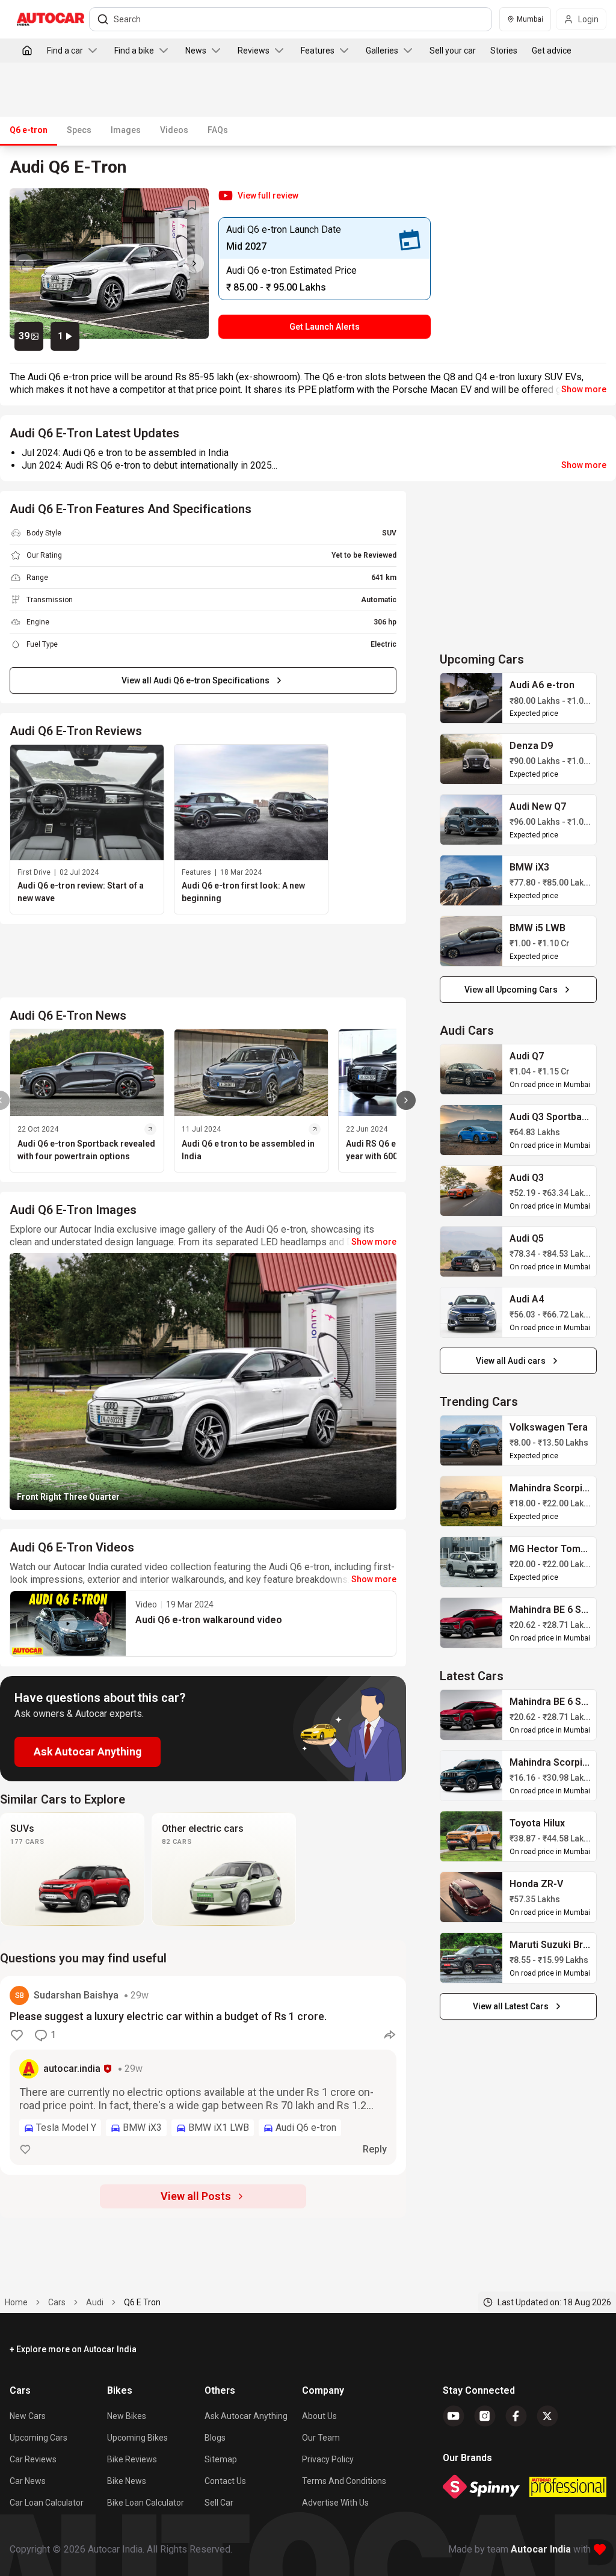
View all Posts (196, 2196)
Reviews (254, 51)
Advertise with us (335, 2503)
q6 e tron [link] (142, 2302)
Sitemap (221, 2459)
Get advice (552, 51)
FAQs (218, 130)
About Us (319, 2416)
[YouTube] (454, 2416)
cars (57, 2302)
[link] (472, 698)
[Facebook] (516, 2416)
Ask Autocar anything (246, 2416)
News (196, 51)
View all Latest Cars (511, 2006)
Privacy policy (328, 2459)
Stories (504, 51)
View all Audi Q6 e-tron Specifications (196, 680)
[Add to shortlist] (192, 205)
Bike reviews (132, 2459)
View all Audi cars (511, 1361)
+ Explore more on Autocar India (73, 2349)
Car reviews (33, 2459)
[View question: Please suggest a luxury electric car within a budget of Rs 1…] (203, 2075)
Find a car (65, 51)
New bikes (127, 2416)
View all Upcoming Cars (511, 990)
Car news (28, 2481)
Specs (79, 130)
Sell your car (453, 51)
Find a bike (134, 51)
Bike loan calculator (146, 2503)
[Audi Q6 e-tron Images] (109, 263)
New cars (28, 2416)
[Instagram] (485, 2416)
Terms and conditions (344, 2481)
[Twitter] (547, 2416)
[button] (258, 196)
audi (95, 2302)
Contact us (225, 2481)
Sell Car (219, 2503)
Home (16, 2302)
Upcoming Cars (38, 2438)
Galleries (382, 51)
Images (126, 130)
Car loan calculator (47, 2503)
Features (318, 51)
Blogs (215, 2438)
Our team (321, 2438)
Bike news (127, 2481)
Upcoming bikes (137, 2438)
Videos (174, 130)
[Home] (27, 51)
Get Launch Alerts (325, 327)
